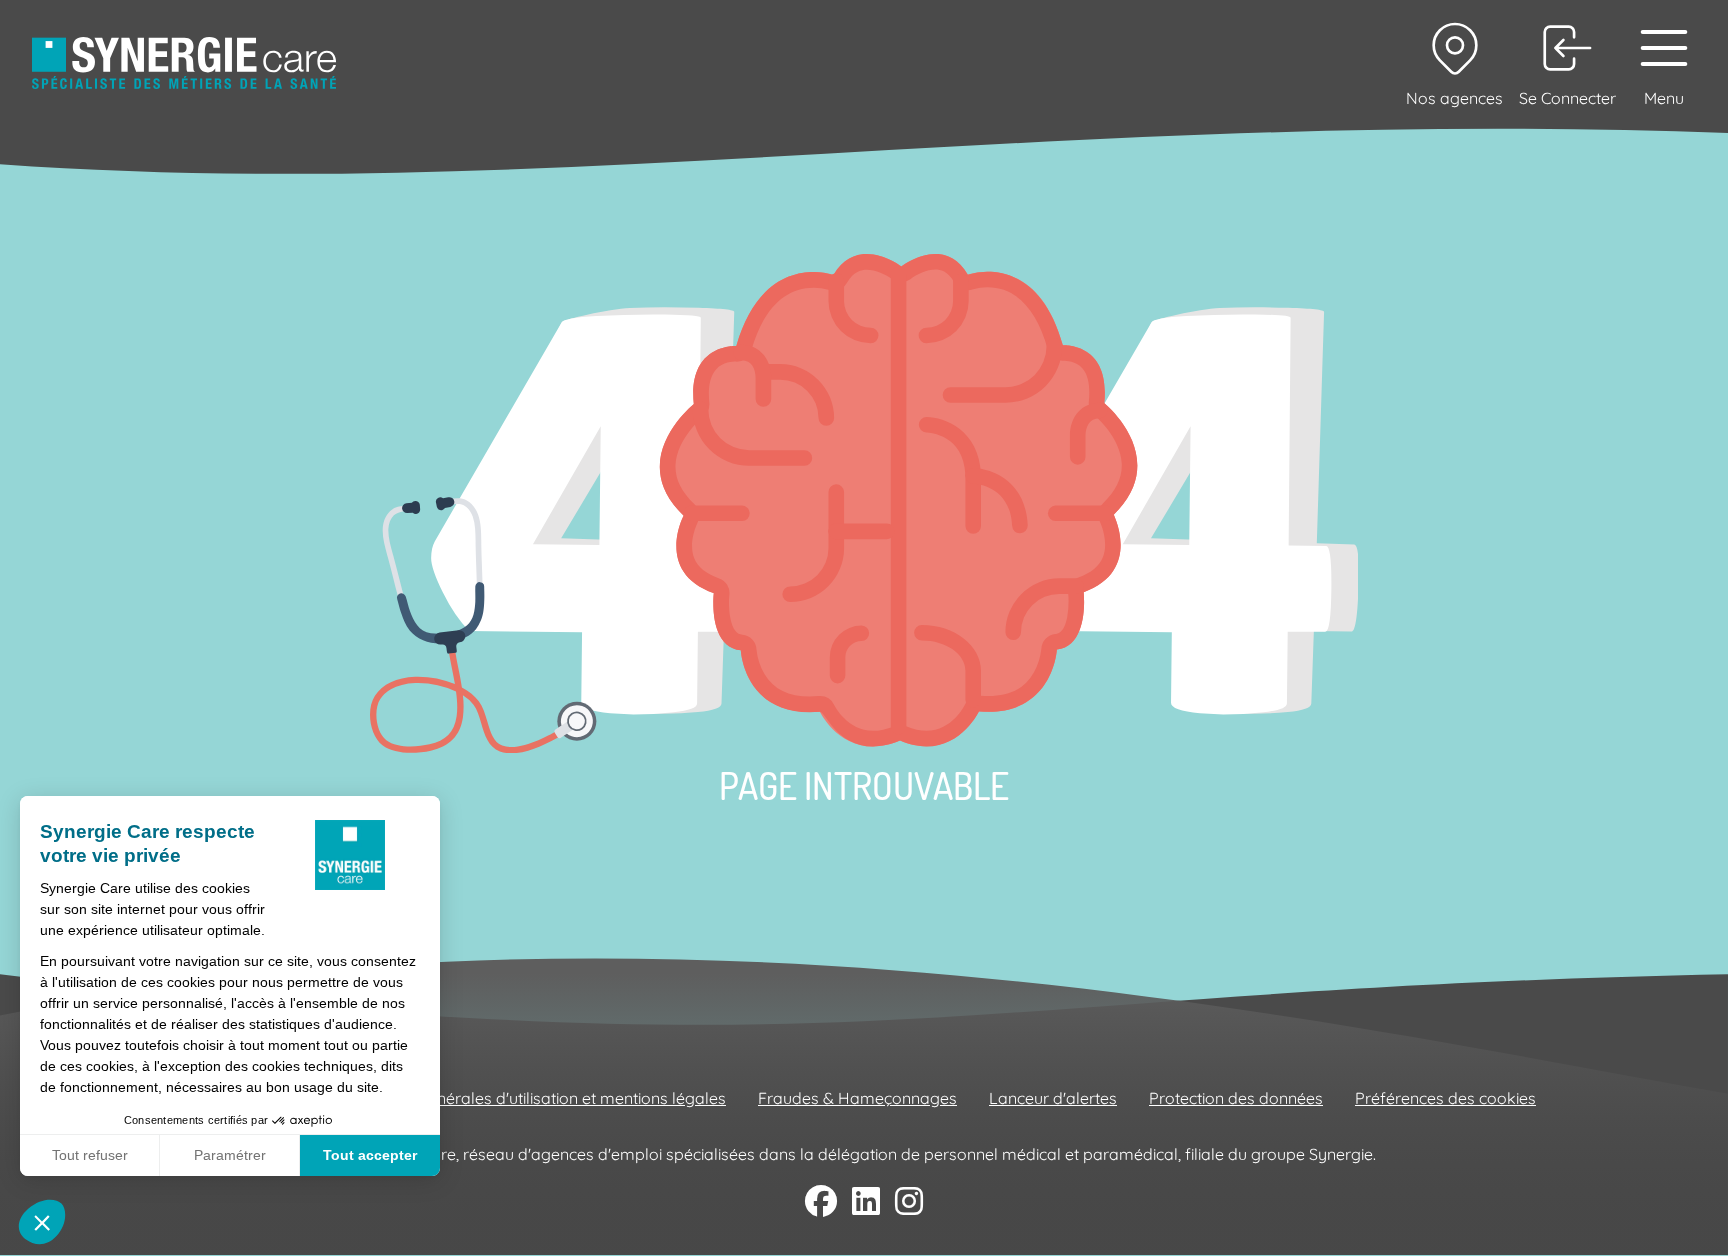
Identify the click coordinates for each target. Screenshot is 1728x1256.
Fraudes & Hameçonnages (857, 1098)
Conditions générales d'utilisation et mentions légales (531, 1098)
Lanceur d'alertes (1053, 1098)
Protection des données (1236, 1098)
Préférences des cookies (1445, 1098)
